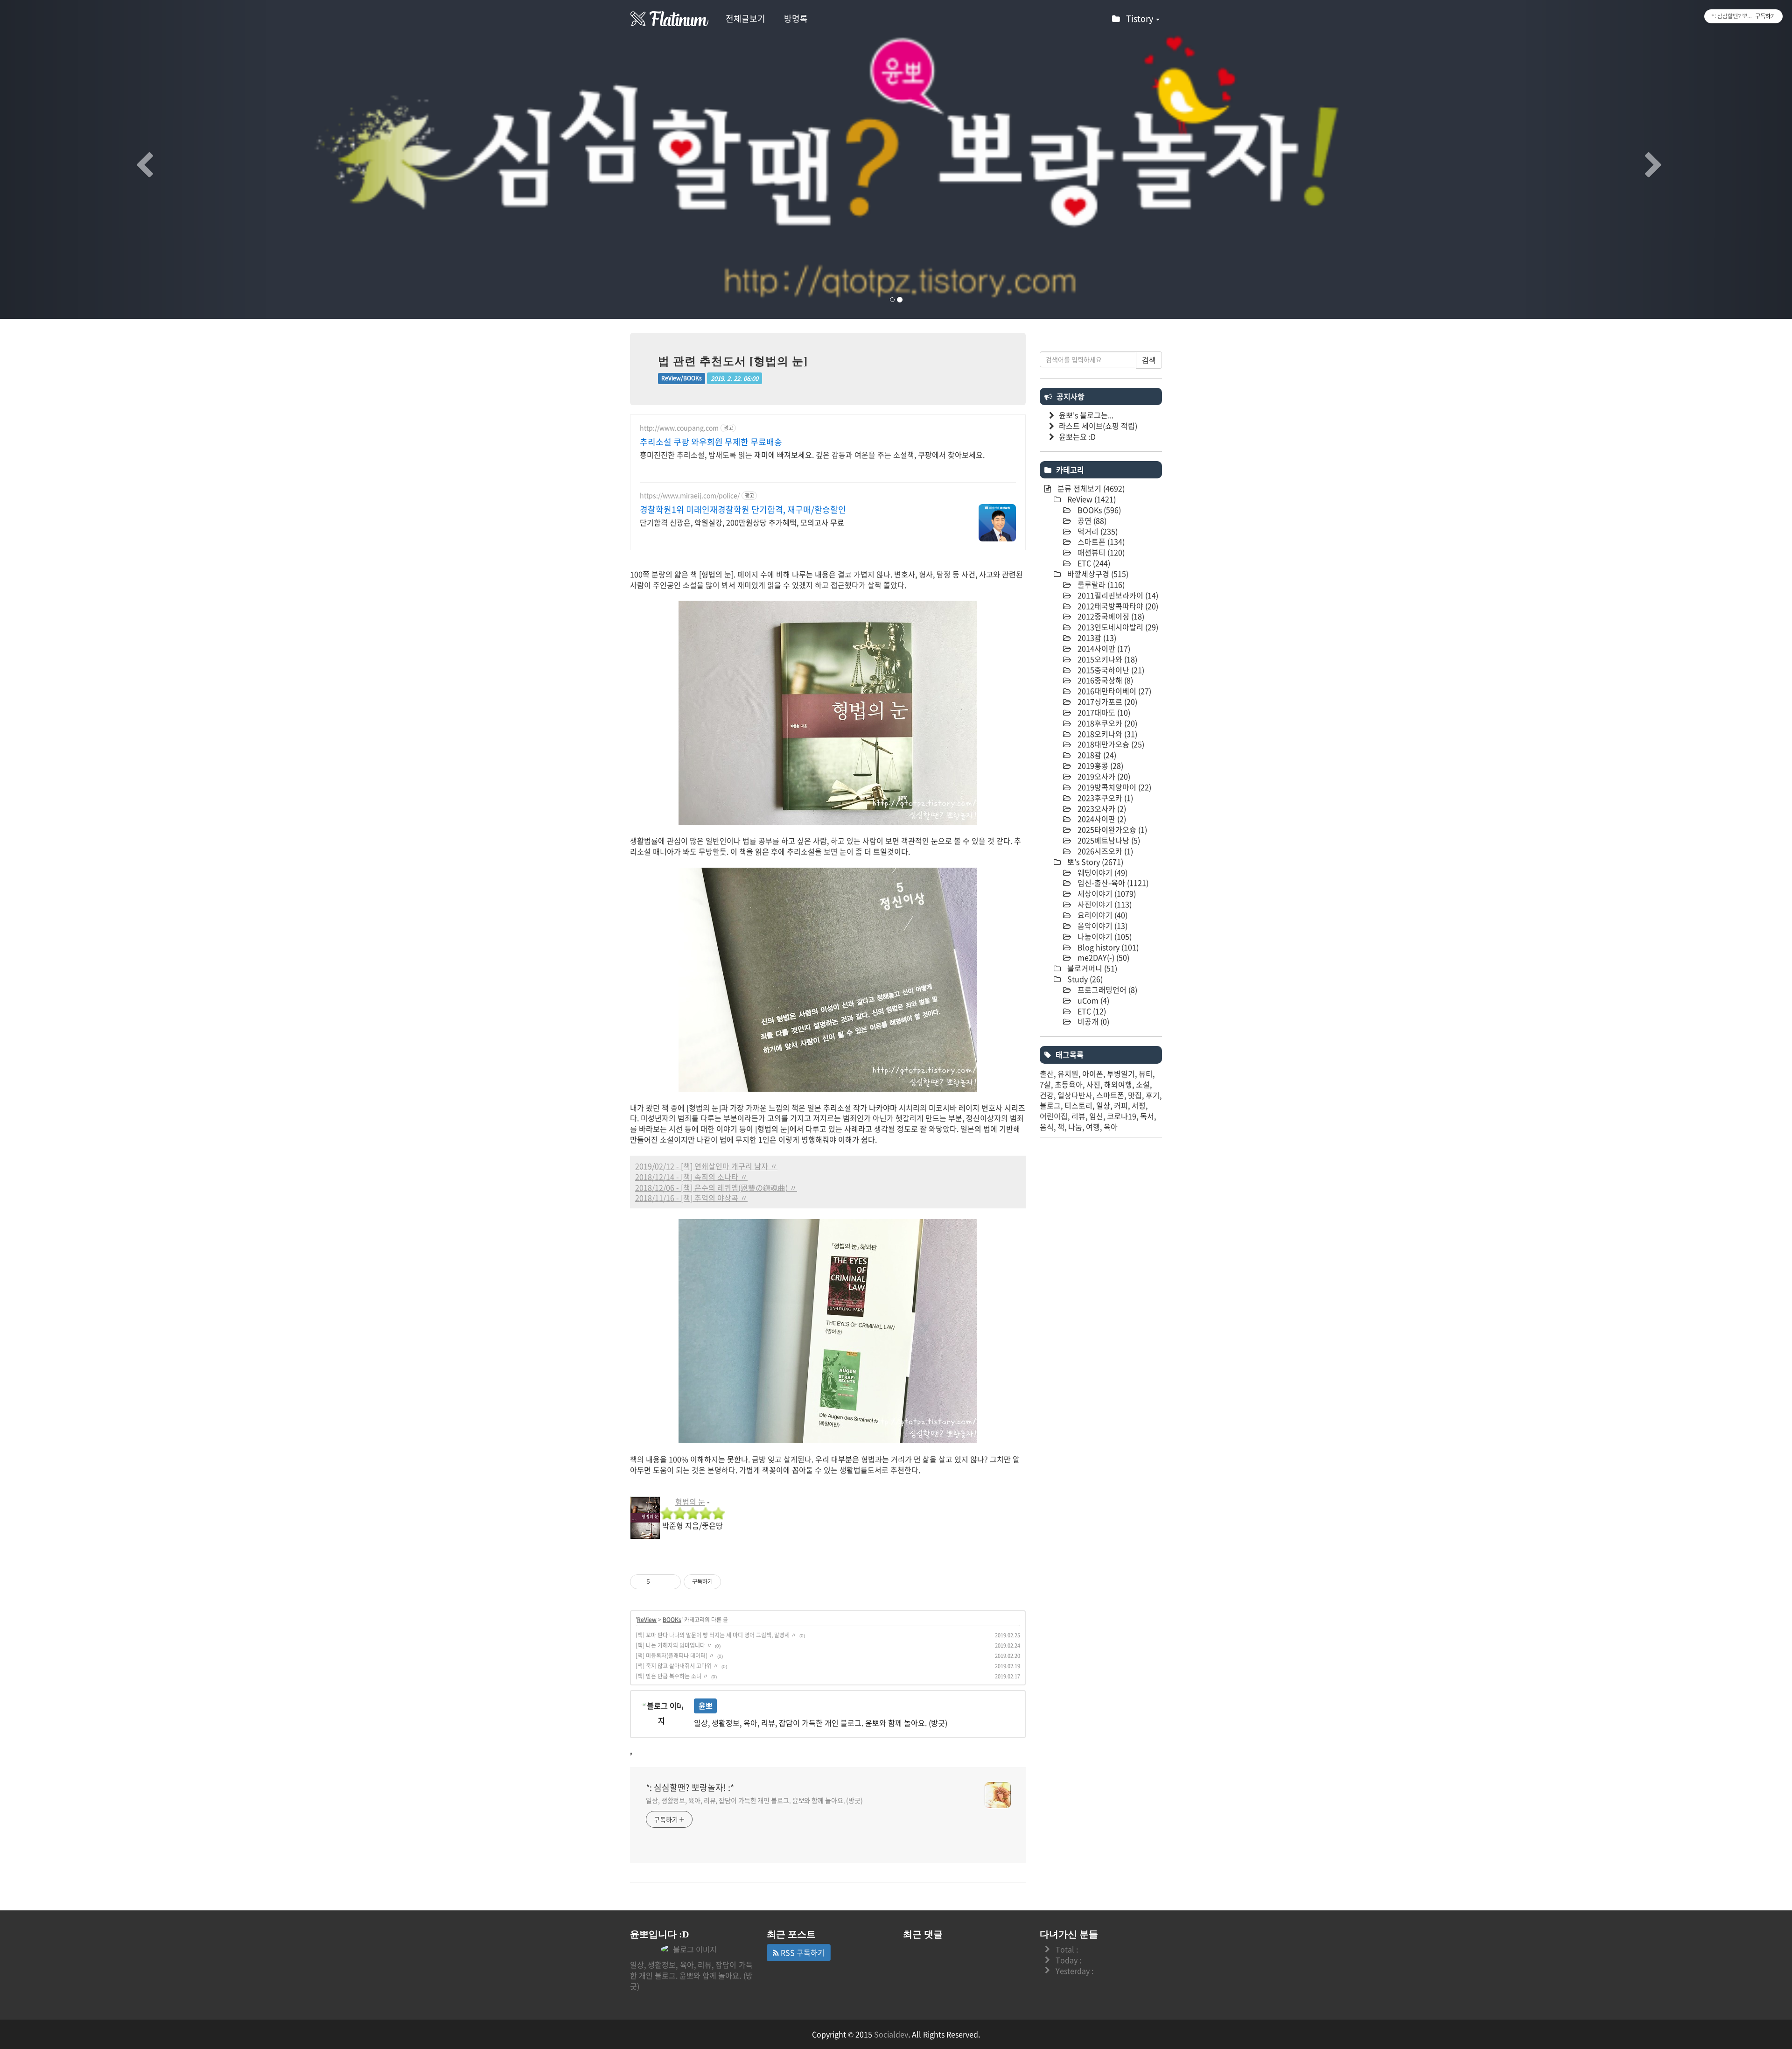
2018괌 (1096, 755)
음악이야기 (1102, 926)
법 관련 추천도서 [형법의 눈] (733, 361)
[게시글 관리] (670, 1582)
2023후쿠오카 (1104, 798)
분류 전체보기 (1090, 488)
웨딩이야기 (1102, 872)
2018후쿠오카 (1106, 723)
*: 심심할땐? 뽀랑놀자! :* (690, 1788)
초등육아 (1069, 1084)
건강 (1047, 1095)
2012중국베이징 (1110, 616)
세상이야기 (1106, 893)
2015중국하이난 (1110, 670)
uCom (1092, 1000)
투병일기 (1121, 1074)
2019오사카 (1103, 776)
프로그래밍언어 (1106, 989)
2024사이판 (1101, 819)
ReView (647, 1620)
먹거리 (1097, 531)
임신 (1096, 1116)
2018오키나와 (1106, 734)
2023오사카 (1101, 808)
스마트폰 (1100, 541)
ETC (1093, 563)
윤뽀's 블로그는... (1086, 415)
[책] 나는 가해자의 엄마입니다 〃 (674, 1645)
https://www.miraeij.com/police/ (690, 495)
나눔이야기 (1104, 936)
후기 (1153, 1095)
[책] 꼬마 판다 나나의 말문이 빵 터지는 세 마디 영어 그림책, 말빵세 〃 (716, 1635)
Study (1084, 979)
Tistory (1141, 18)
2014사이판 (1103, 648)
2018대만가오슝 (1110, 744)
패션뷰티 (1100, 552)
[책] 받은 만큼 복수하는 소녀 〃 (672, 1676)
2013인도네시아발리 (1117, 627)
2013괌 (1096, 638)
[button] (134, 159)
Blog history (1107, 947)
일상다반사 (1075, 1095)
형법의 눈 (690, 1502)
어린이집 (1054, 1116)
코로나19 (1122, 1116)
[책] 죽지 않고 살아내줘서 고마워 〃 (677, 1666)
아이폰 (1093, 1074)
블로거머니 (1091, 968)
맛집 (1135, 1095)
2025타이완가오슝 (1111, 829)
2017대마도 (1103, 712)
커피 (1121, 1105)
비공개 (1092, 1021)
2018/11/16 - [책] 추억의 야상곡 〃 (691, 1198)
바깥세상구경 (1097, 574)
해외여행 (1118, 1084)
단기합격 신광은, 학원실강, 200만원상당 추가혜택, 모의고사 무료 (742, 522)
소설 (1143, 1084)
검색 (1149, 360)
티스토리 (1078, 1105)
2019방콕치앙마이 (1113, 787)
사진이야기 (1104, 904)
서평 (1139, 1105)
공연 (1091, 520)
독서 (1147, 1116)
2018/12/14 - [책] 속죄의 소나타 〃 (691, 1177)
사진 (1093, 1084)
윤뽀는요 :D (1077, 436)
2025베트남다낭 (1108, 840)
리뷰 (1078, 1116)
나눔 (1075, 1127)
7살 (1045, 1084)
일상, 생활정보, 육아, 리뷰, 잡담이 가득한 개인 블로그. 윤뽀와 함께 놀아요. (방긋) (754, 1800)
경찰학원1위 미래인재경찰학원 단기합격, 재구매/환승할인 (743, 510)
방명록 (796, 18)
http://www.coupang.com (679, 428)
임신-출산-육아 (1112, 883)
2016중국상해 (1104, 680)
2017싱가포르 (1106, 702)
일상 (1103, 1105)
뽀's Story (1094, 862)
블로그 (1050, 1105)
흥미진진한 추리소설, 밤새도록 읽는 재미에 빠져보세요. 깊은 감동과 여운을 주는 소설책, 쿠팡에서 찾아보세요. (812, 454)
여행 (1093, 1127)
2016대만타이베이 (1113, 691)
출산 (1047, 1074)
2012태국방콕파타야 (1117, 606)
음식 (1047, 1127)
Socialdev (891, 2034)
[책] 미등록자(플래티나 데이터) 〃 (675, 1656)
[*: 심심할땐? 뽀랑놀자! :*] (670, 19)
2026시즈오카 (1104, 851)
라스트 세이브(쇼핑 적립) (1098, 426)
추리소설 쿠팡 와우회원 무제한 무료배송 (711, 442)
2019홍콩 (1099, 765)
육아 (1111, 1127)
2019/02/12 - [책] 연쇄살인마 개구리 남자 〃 (706, 1166)
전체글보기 (745, 18)
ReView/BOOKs (682, 378)
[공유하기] (659, 1582)
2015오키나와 (1106, 659)
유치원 (1068, 1074)
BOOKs (672, 1620)
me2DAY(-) (1102, 957)
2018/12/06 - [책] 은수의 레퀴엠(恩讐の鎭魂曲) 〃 (716, 1187)
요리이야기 (1102, 915)
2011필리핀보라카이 (1117, 595)
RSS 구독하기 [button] (802, 1952)
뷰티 (1146, 1074)
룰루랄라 (1100, 584)
